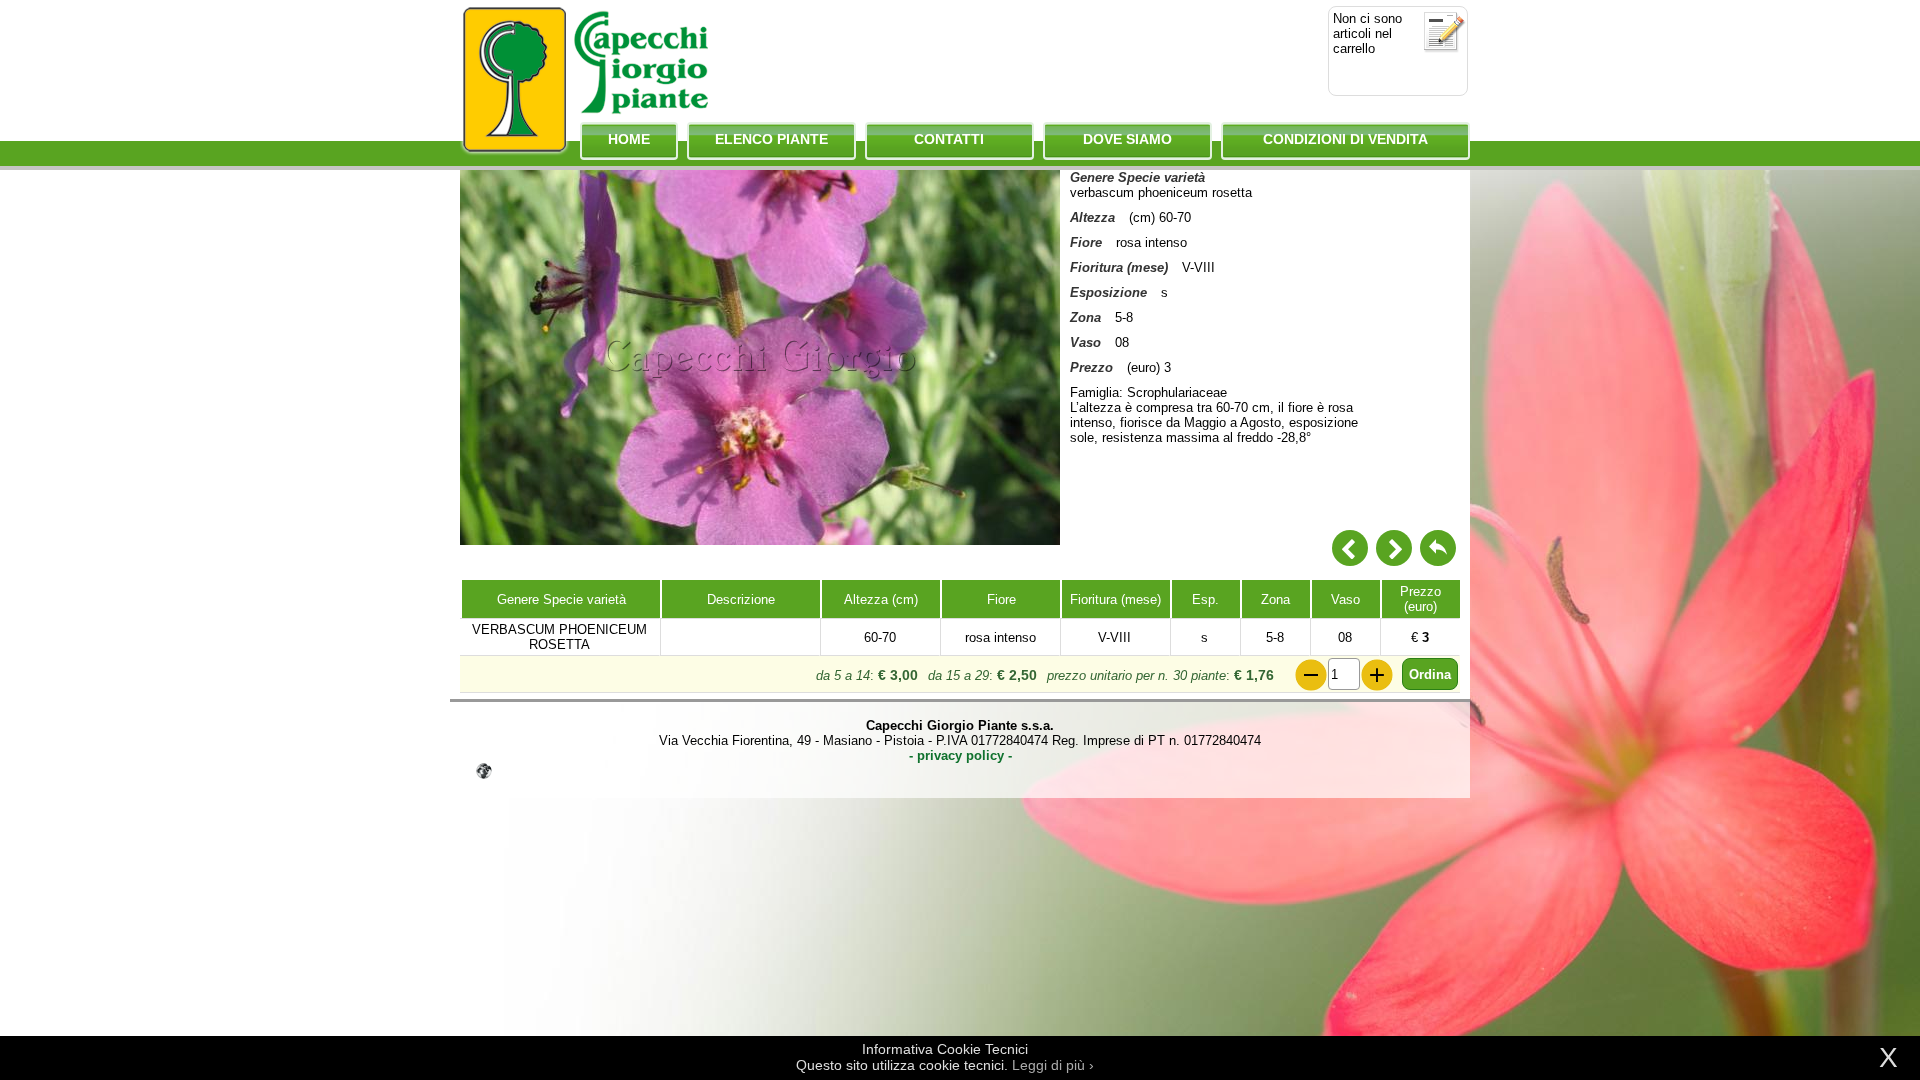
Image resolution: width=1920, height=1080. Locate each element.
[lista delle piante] (1438, 548)
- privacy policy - (960, 755)
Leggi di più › (1053, 1065)
